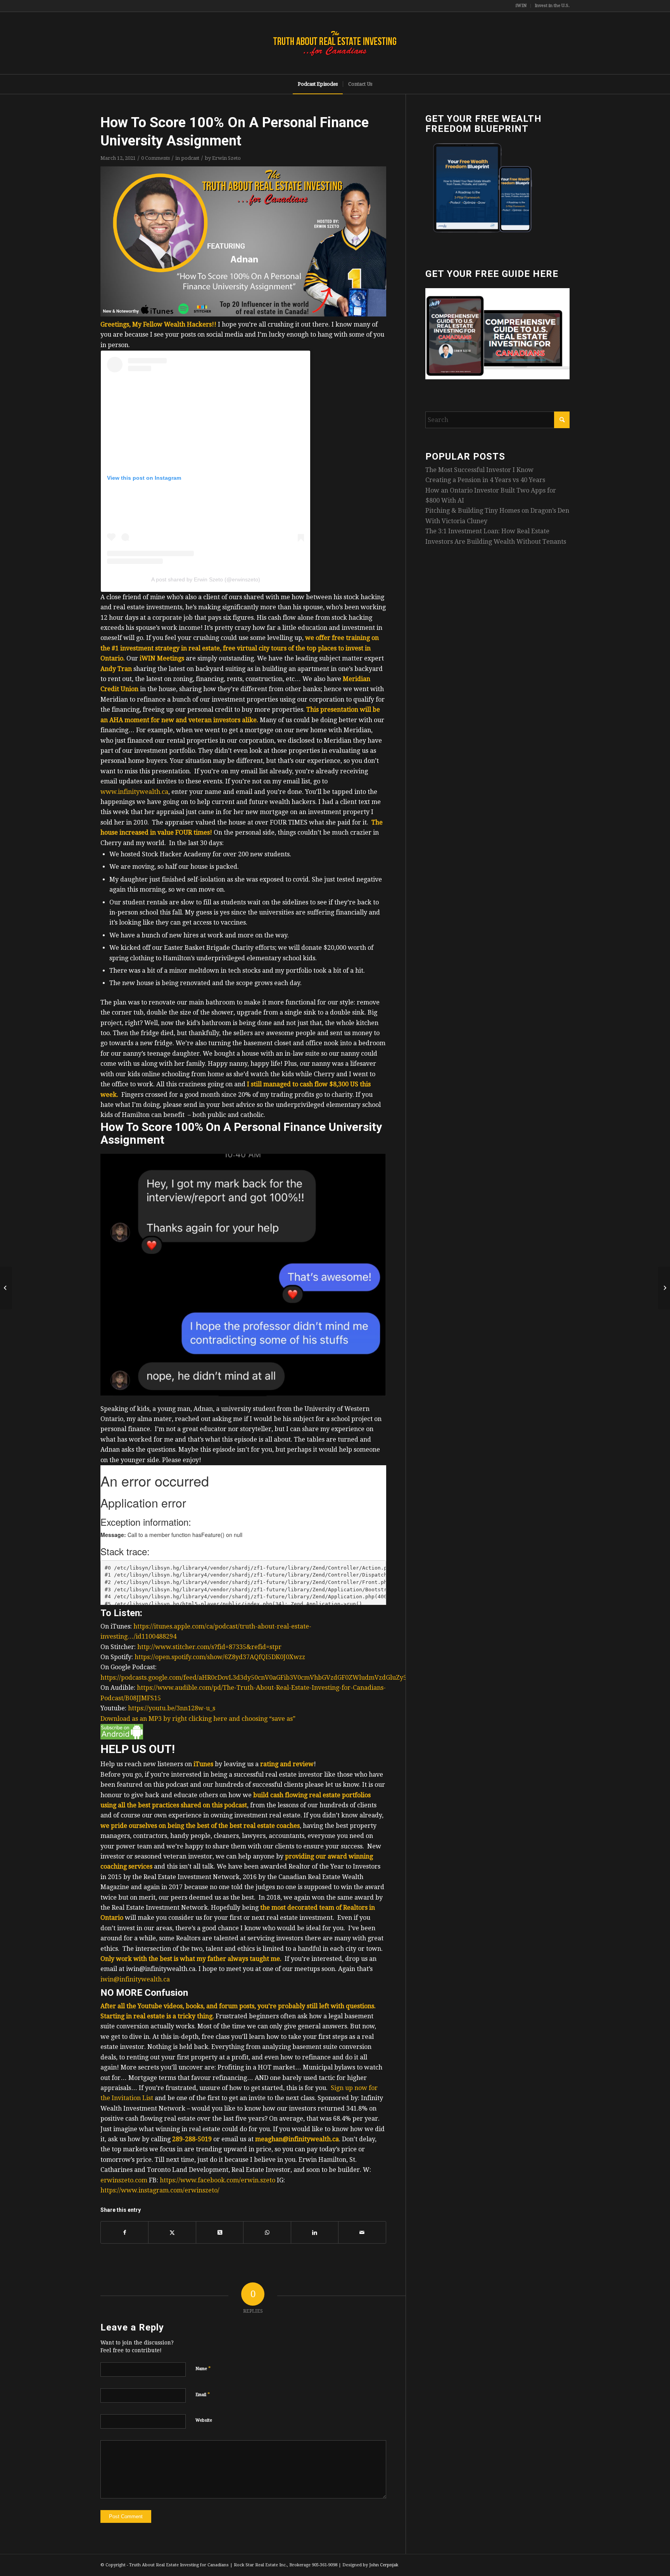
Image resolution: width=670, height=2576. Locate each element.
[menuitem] (521, 6)
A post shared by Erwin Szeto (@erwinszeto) (206, 579)
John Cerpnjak (384, 2565)
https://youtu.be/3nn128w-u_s (172, 1708)
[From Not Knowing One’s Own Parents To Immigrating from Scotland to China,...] (664, 1288)
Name (203, 2368)
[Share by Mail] (362, 2232)
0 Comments (155, 158)
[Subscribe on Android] (122, 1737)
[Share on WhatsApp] (267, 2232)
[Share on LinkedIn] (315, 2232)
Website (204, 2420)
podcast (190, 158)
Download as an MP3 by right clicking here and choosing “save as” (198, 1719)
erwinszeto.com (124, 2180)
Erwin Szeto (226, 158)
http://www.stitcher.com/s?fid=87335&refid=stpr (209, 1647)
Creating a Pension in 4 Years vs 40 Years (485, 480)
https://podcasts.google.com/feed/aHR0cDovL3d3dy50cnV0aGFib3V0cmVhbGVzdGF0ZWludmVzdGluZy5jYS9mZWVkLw (277, 1678)
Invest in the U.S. (552, 6)
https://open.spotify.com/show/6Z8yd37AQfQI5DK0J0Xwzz (220, 1657)
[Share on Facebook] (124, 2232)
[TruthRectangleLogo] (335, 43)
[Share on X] (172, 2232)
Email (203, 2394)
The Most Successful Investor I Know (479, 470)
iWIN (521, 6)
